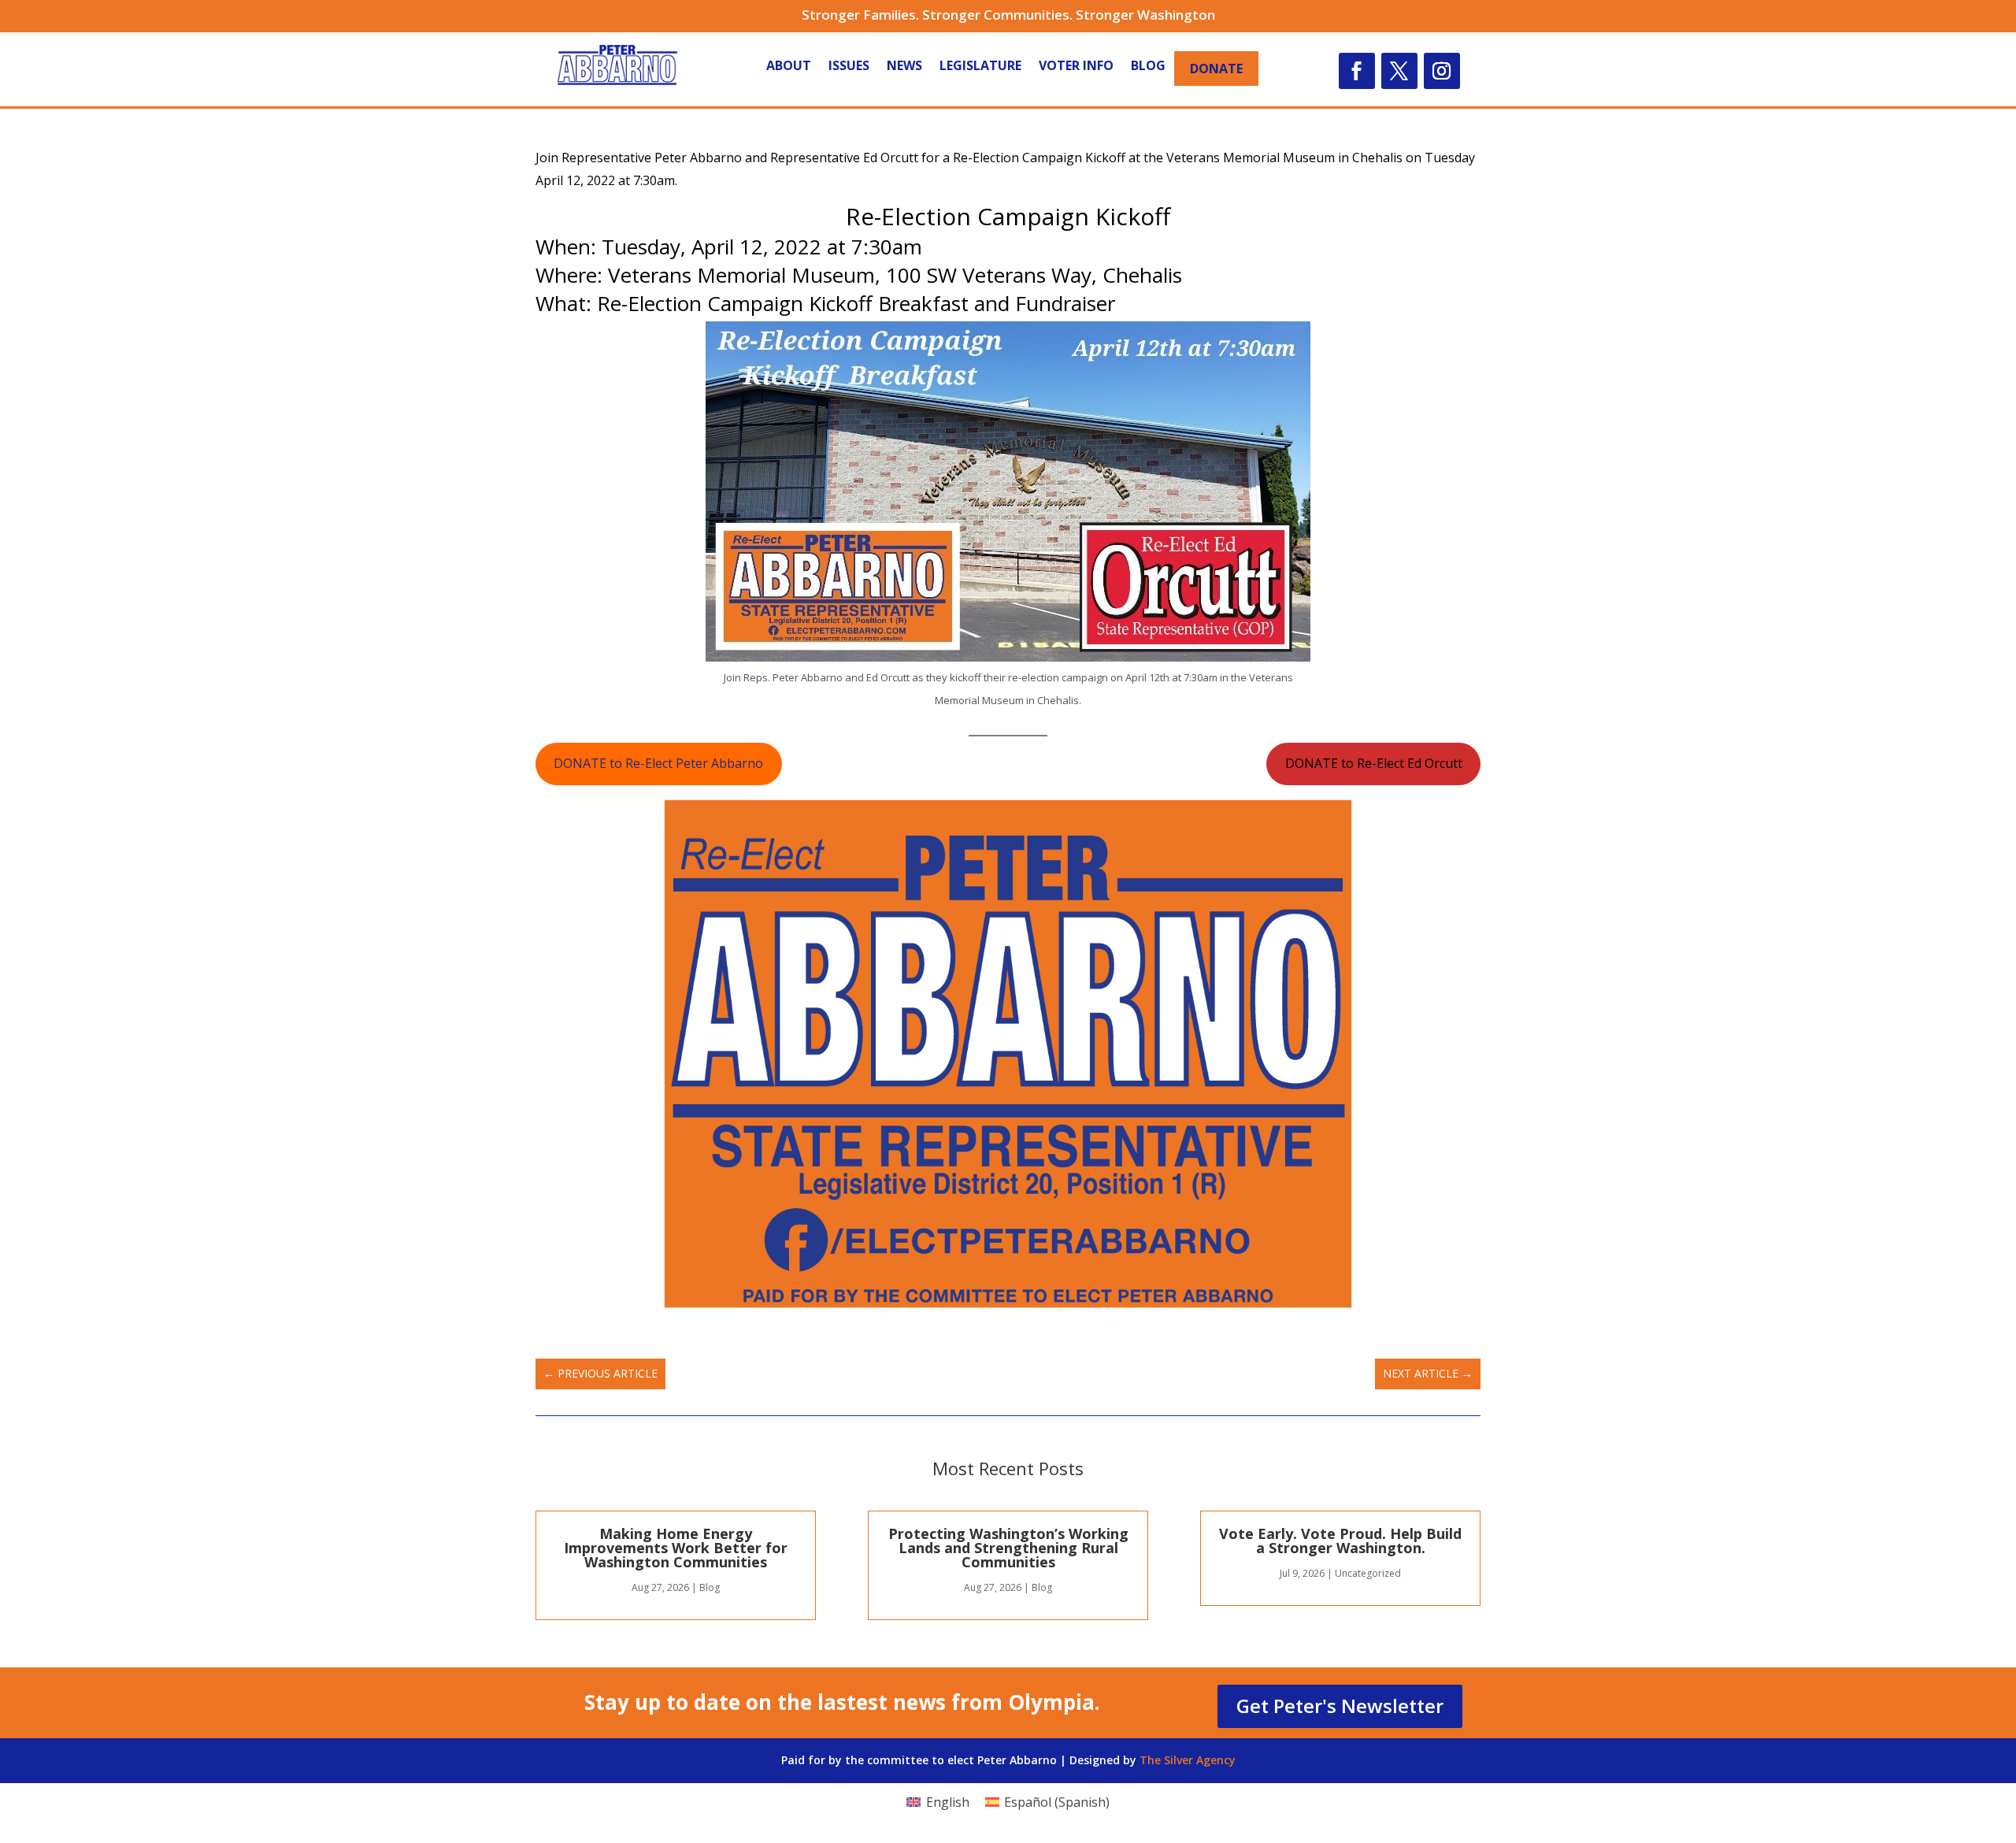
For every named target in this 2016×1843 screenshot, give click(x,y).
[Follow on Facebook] (1357, 71)
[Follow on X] (1399, 71)
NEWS (904, 67)
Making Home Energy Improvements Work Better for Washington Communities (676, 1548)
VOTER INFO (1076, 67)
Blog (710, 1587)
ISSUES (849, 67)
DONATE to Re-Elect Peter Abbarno (658, 763)
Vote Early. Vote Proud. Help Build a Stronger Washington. (1340, 1541)
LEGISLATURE (980, 67)
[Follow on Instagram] (1442, 71)
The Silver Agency (1188, 1760)
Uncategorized (1368, 1573)
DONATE (1216, 69)
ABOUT (789, 67)
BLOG (1148, 67)
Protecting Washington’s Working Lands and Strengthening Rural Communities (1008, 1548)
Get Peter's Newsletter (1340, 1706)
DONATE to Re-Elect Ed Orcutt (1374, 763)
